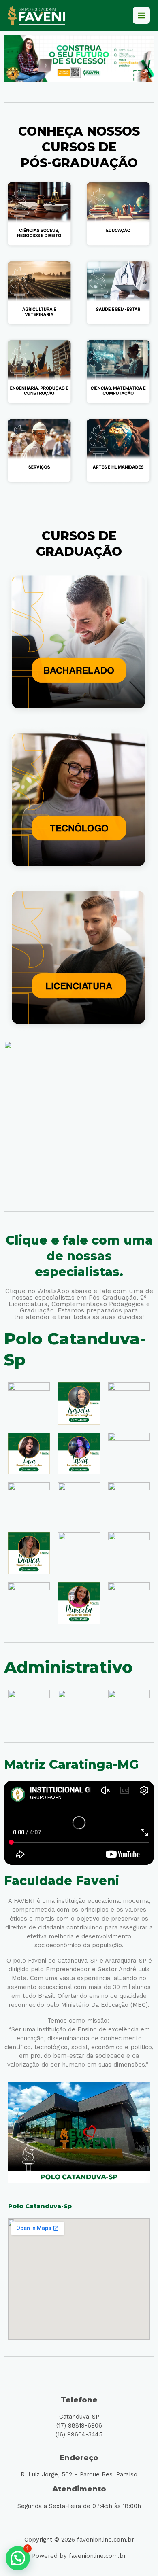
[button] (18, 2558)
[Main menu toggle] (141, 15)
